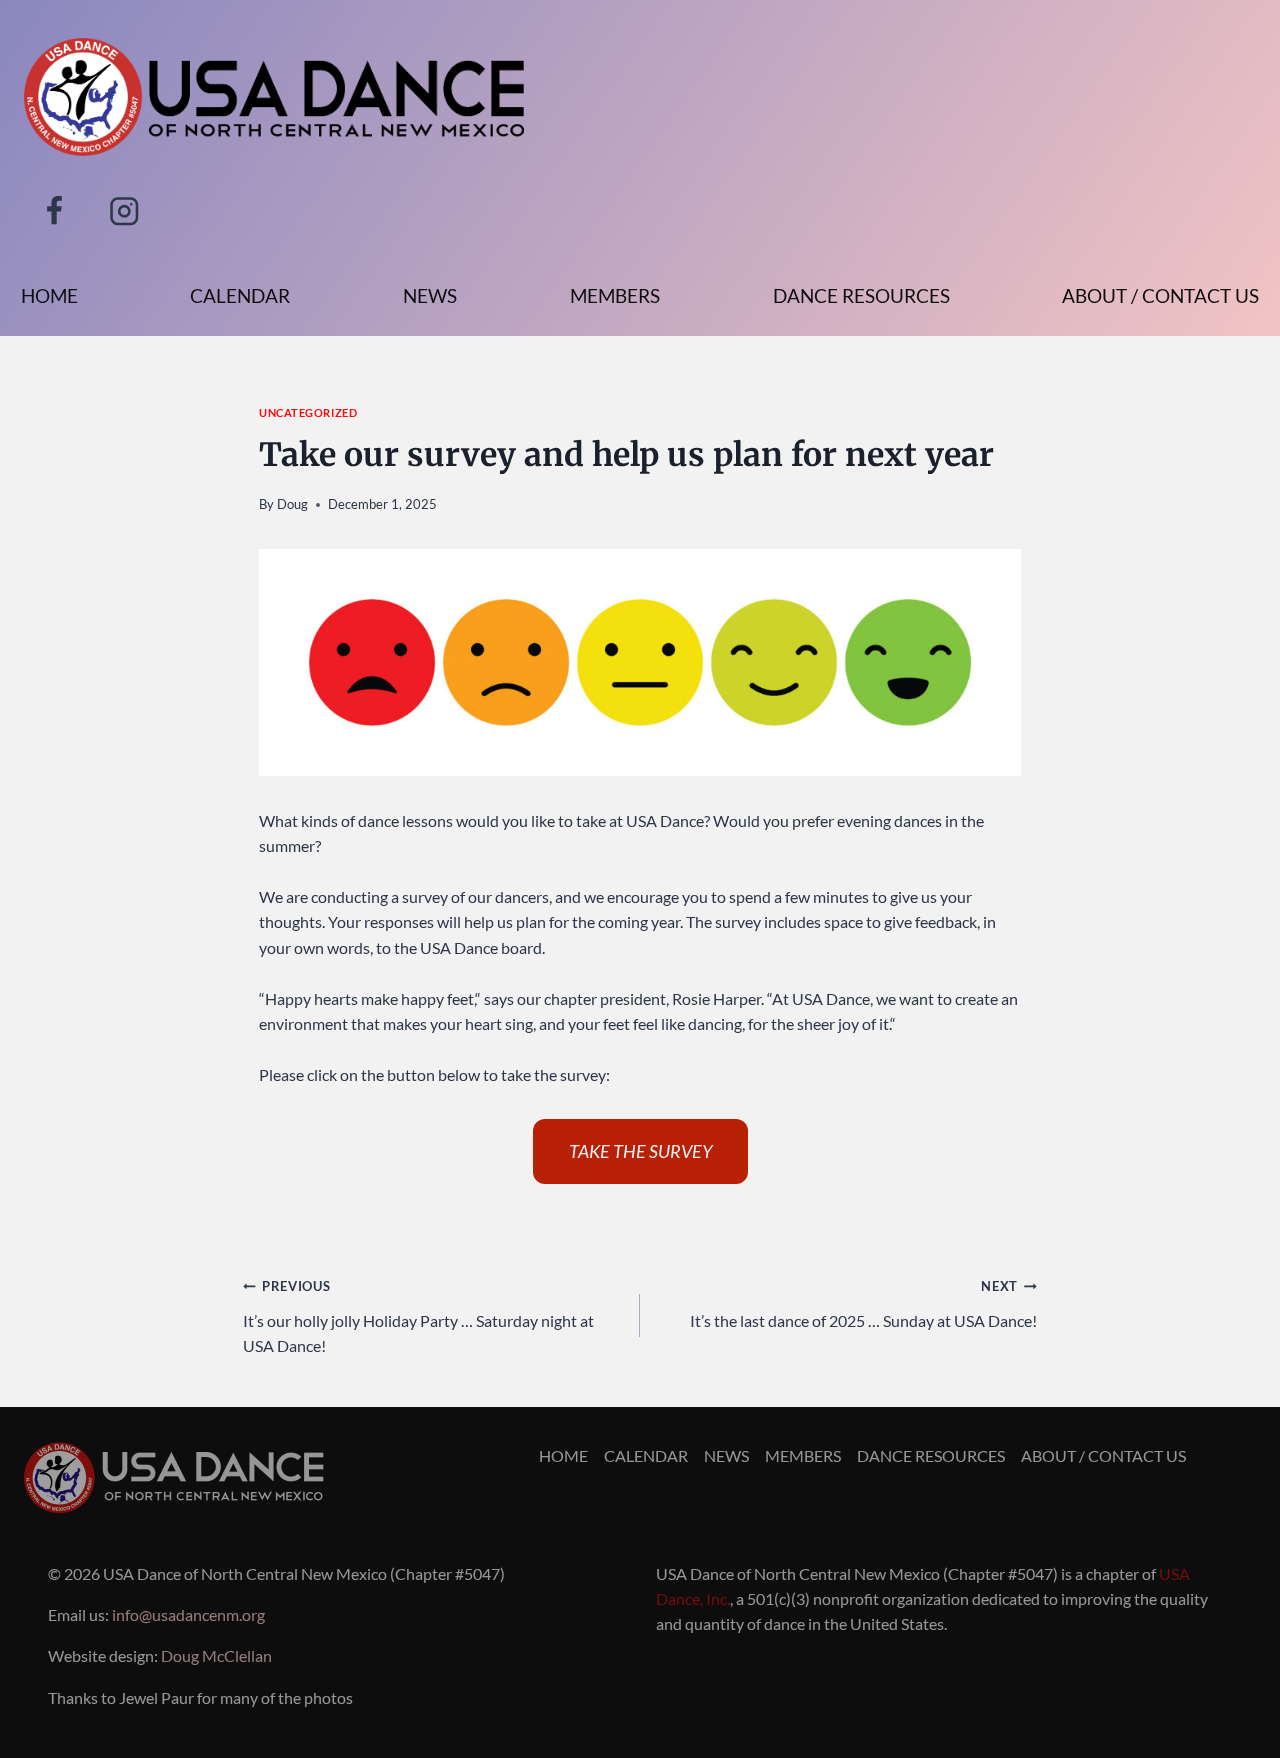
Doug (292, 504)
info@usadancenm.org (188, 1614)
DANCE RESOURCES (861, 295)
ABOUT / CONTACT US (1160, 295)
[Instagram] (124, 210)
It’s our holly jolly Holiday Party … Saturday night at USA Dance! (418, 1316)
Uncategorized (308, 412)
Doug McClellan (216, 1655)
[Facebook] (54, 210)
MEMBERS (615, 295)
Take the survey (640, 1151)
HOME (49, 295)
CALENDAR (240, 295)
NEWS (430, 295)
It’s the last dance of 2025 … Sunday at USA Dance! (863, 1303)
